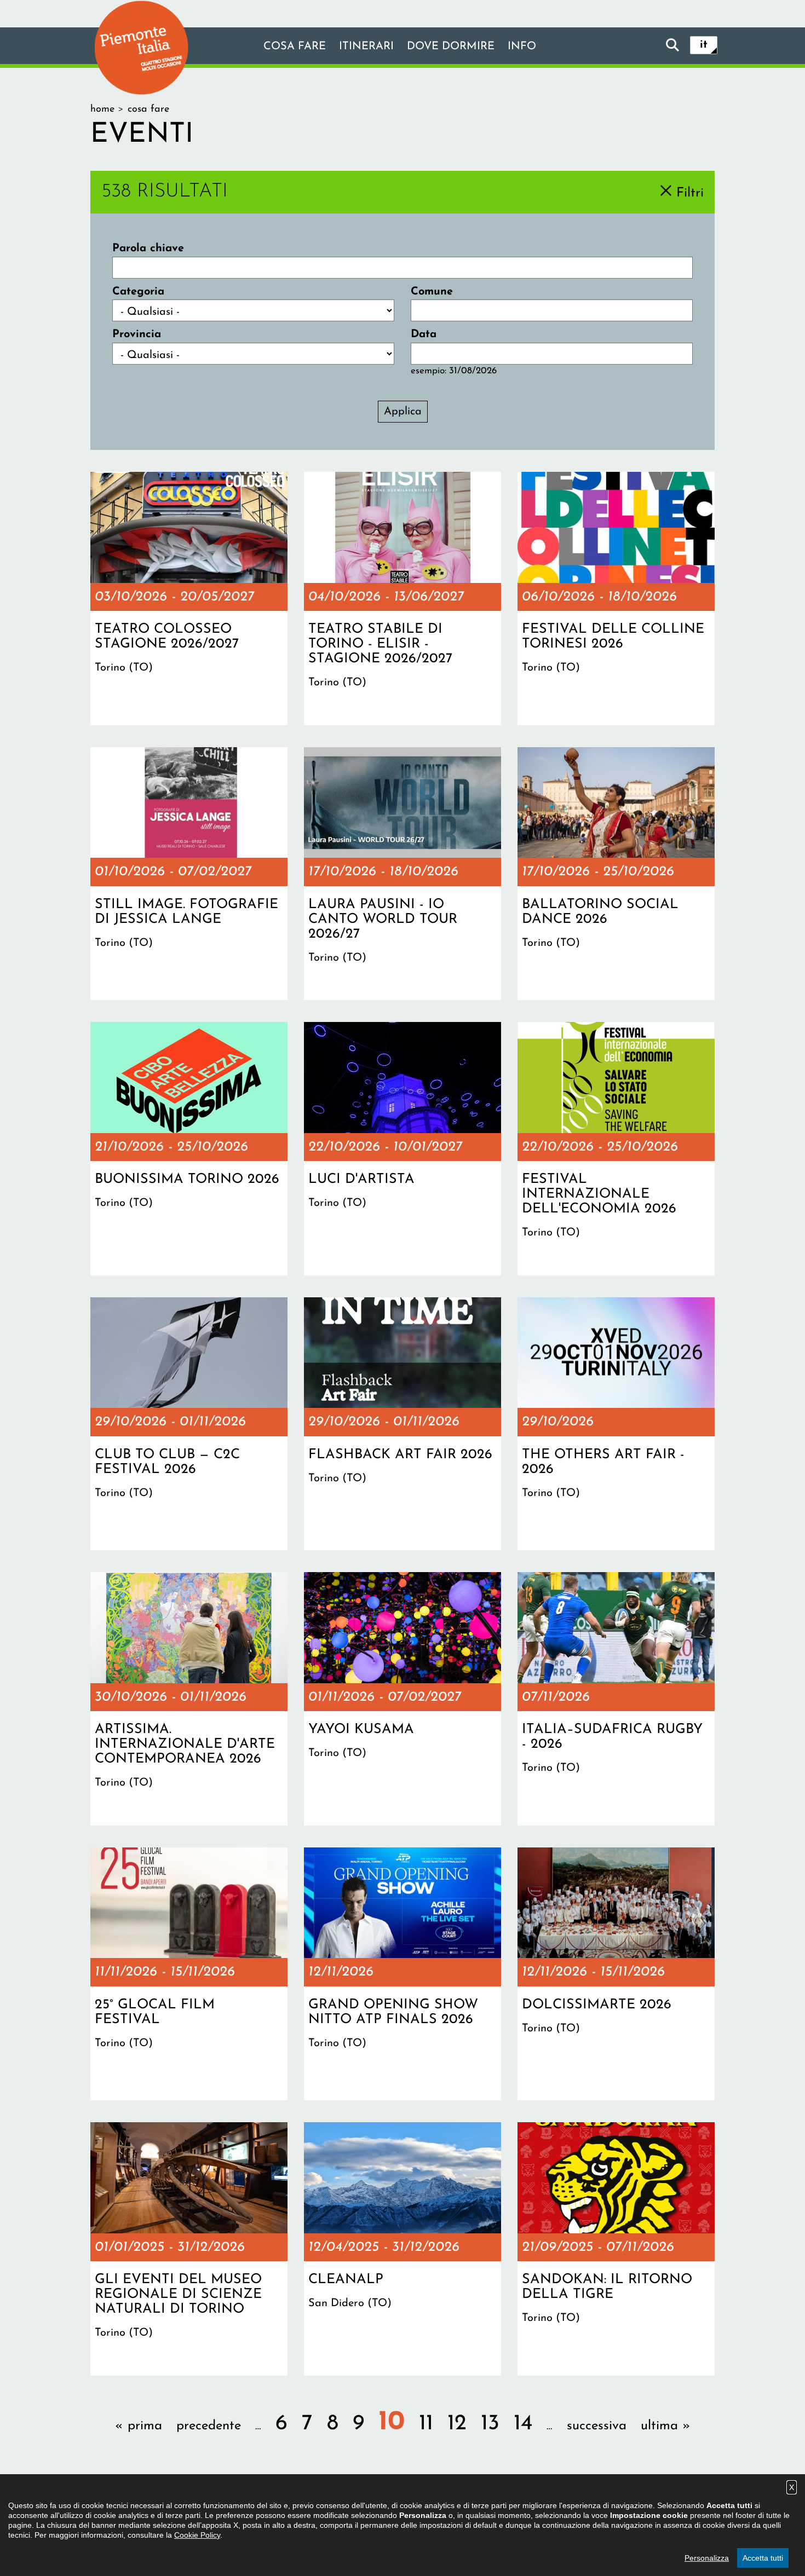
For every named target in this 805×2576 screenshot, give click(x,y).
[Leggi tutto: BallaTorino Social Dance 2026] (616, 874)
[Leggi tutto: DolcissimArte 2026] (616, 1974)
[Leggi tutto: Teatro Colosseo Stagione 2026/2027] (189, 598)
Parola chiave (148, 249)
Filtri (690, 193)
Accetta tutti (763, 2558)
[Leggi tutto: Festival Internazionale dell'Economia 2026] (616, 1148)
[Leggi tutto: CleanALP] (403, 2249)
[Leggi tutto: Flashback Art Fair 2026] (403, 1424)
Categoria (138, 292)
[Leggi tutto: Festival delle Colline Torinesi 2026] (616, 598)
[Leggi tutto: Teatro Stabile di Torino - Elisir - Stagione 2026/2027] (403, 598)
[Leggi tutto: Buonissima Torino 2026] (189, 1148)
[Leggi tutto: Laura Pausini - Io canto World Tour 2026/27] (403, 874)
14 (523, 2424)
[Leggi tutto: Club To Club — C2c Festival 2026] (189, 1424)
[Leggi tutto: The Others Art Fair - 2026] (616, 1424)
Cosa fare (295, 47)
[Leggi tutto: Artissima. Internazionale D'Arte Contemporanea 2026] (189, 1699)
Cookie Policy (197, 2535)
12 (457, 2424)
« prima (139, 2426)
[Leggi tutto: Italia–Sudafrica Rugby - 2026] (616, 1699)
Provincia (137, 334)
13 (490, 2424)
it (704, 45)
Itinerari (366, 47)
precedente (209, 2426)
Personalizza (707, 2558)
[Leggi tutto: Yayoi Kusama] (403, 1699)
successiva (597, 2426)
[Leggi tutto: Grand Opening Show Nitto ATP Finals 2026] (403, 1974)
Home (102, 109)
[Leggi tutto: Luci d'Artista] (403, 1148)
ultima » (666, 2426)
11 (426, 2424)
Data (424, 334)
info (522, 47)
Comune (432, 292)
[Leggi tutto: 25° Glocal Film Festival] (189, 1974)
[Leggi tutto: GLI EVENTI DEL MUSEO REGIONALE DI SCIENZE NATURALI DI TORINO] (189, 2249)
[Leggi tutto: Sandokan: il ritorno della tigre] (616, 2249)
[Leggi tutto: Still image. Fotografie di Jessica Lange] (189, 874)
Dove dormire (451, 47)
